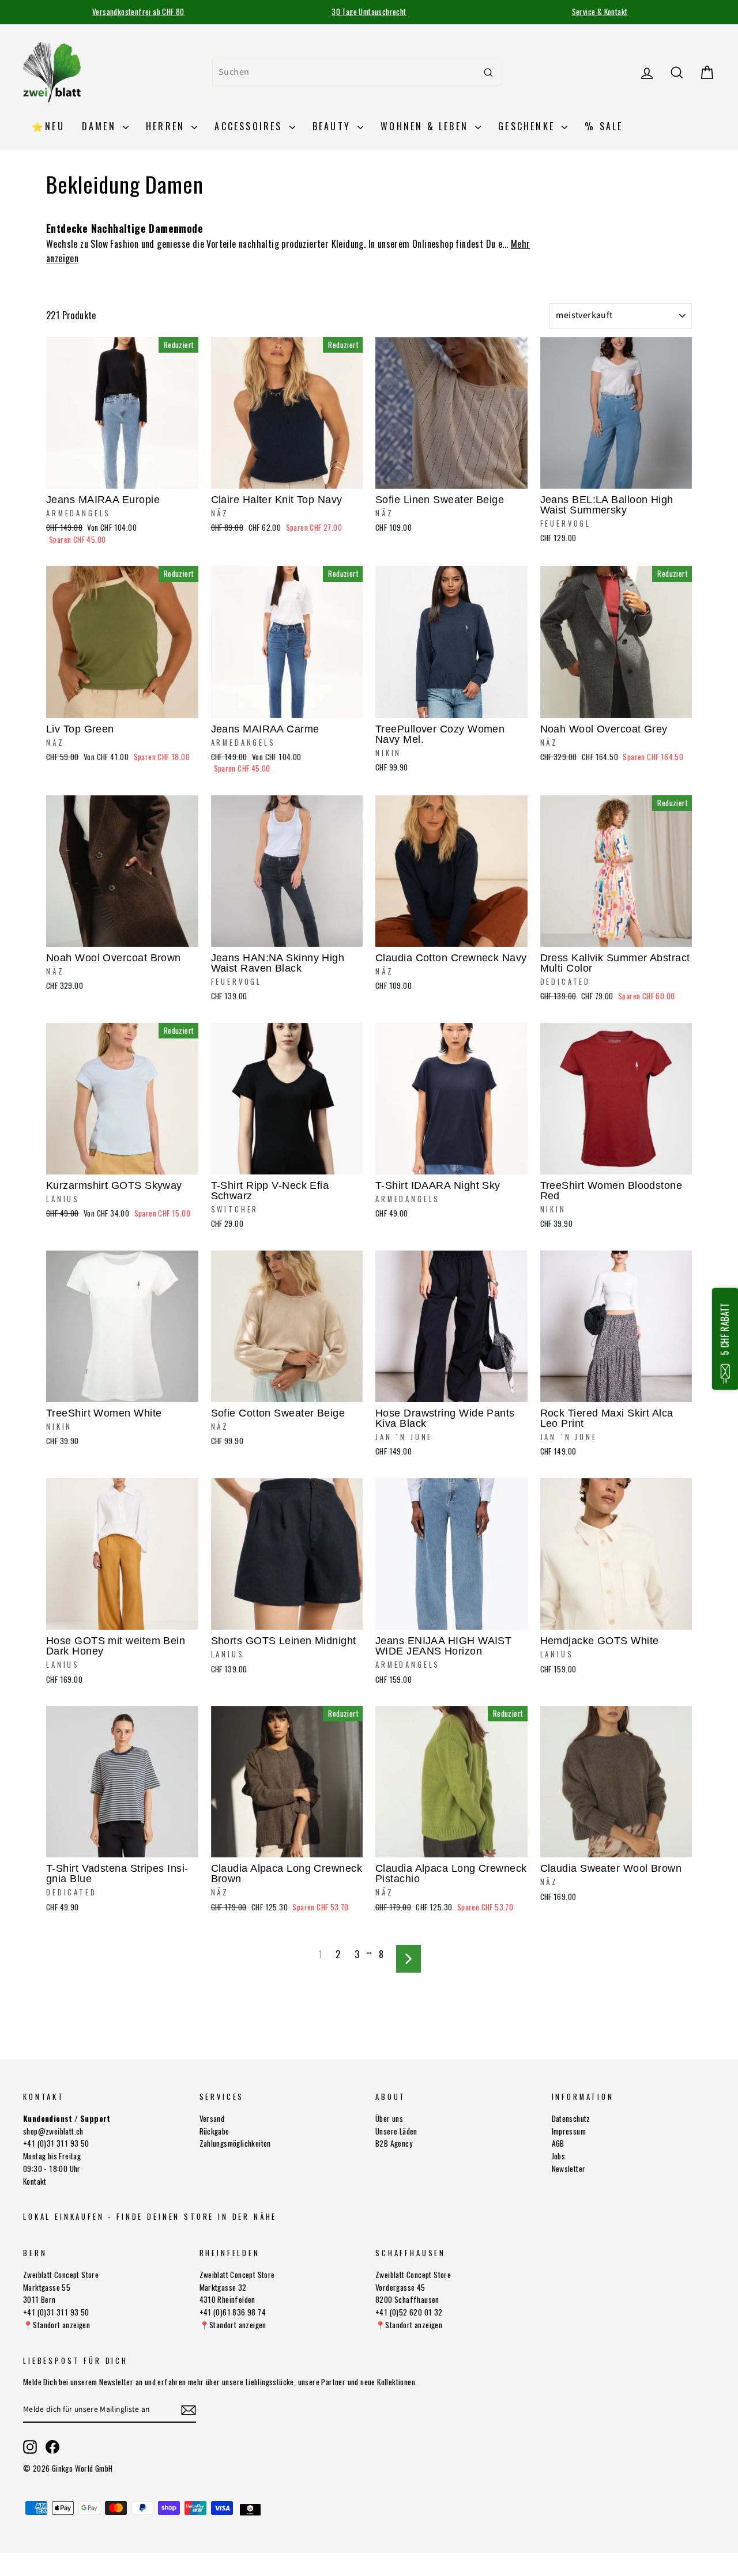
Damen (101, 126)
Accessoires (250, 126)
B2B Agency (394, 2143)
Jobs (559, 2156)
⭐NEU (48, 126)
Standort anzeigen (61, 2325)
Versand (212, 2118)
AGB (558, 2143)
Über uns (389, 2118)
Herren (167, 126)
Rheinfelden (230, 2253)
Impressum (569, 2131)
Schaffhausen (411, 2253)
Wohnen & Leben (426, 126)
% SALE (604, 126)
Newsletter (569, 2169)
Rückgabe (214, 2131)
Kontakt (35, 2181)
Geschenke (528, 126)
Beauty (334, 126)
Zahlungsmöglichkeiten (235, 2143)
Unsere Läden (396, 2131)
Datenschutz (571, 2118)
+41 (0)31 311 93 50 (56, 2143)
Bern (35, 2253)
